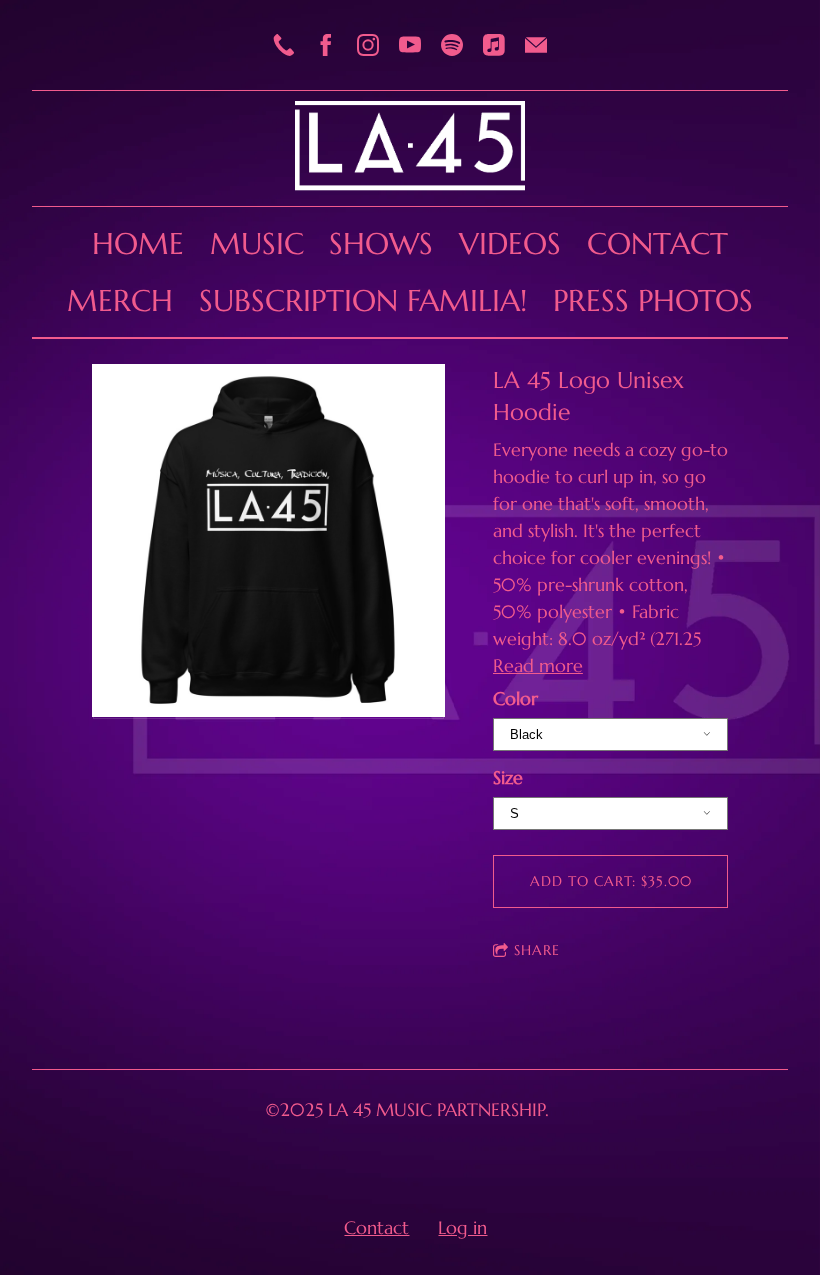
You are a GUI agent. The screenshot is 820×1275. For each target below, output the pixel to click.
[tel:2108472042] (284, 45)
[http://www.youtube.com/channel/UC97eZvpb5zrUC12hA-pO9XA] (410, 45)
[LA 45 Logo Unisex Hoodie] (268, 542)
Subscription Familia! (363, 300)
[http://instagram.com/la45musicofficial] (368, 45)
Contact (657, 243)
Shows (381, 243)
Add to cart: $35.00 (611, 881)
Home (138, 243)
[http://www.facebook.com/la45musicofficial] (326, 45)
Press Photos (653, 300)
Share (537, 950)
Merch (120, 300)
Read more (538, 665)
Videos (510, 243)
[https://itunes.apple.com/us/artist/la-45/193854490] (494, 45)
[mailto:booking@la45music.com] (536, 45)
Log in (462, 1227)
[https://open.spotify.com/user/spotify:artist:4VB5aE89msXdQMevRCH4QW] (452, 45)
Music (257, 243)
